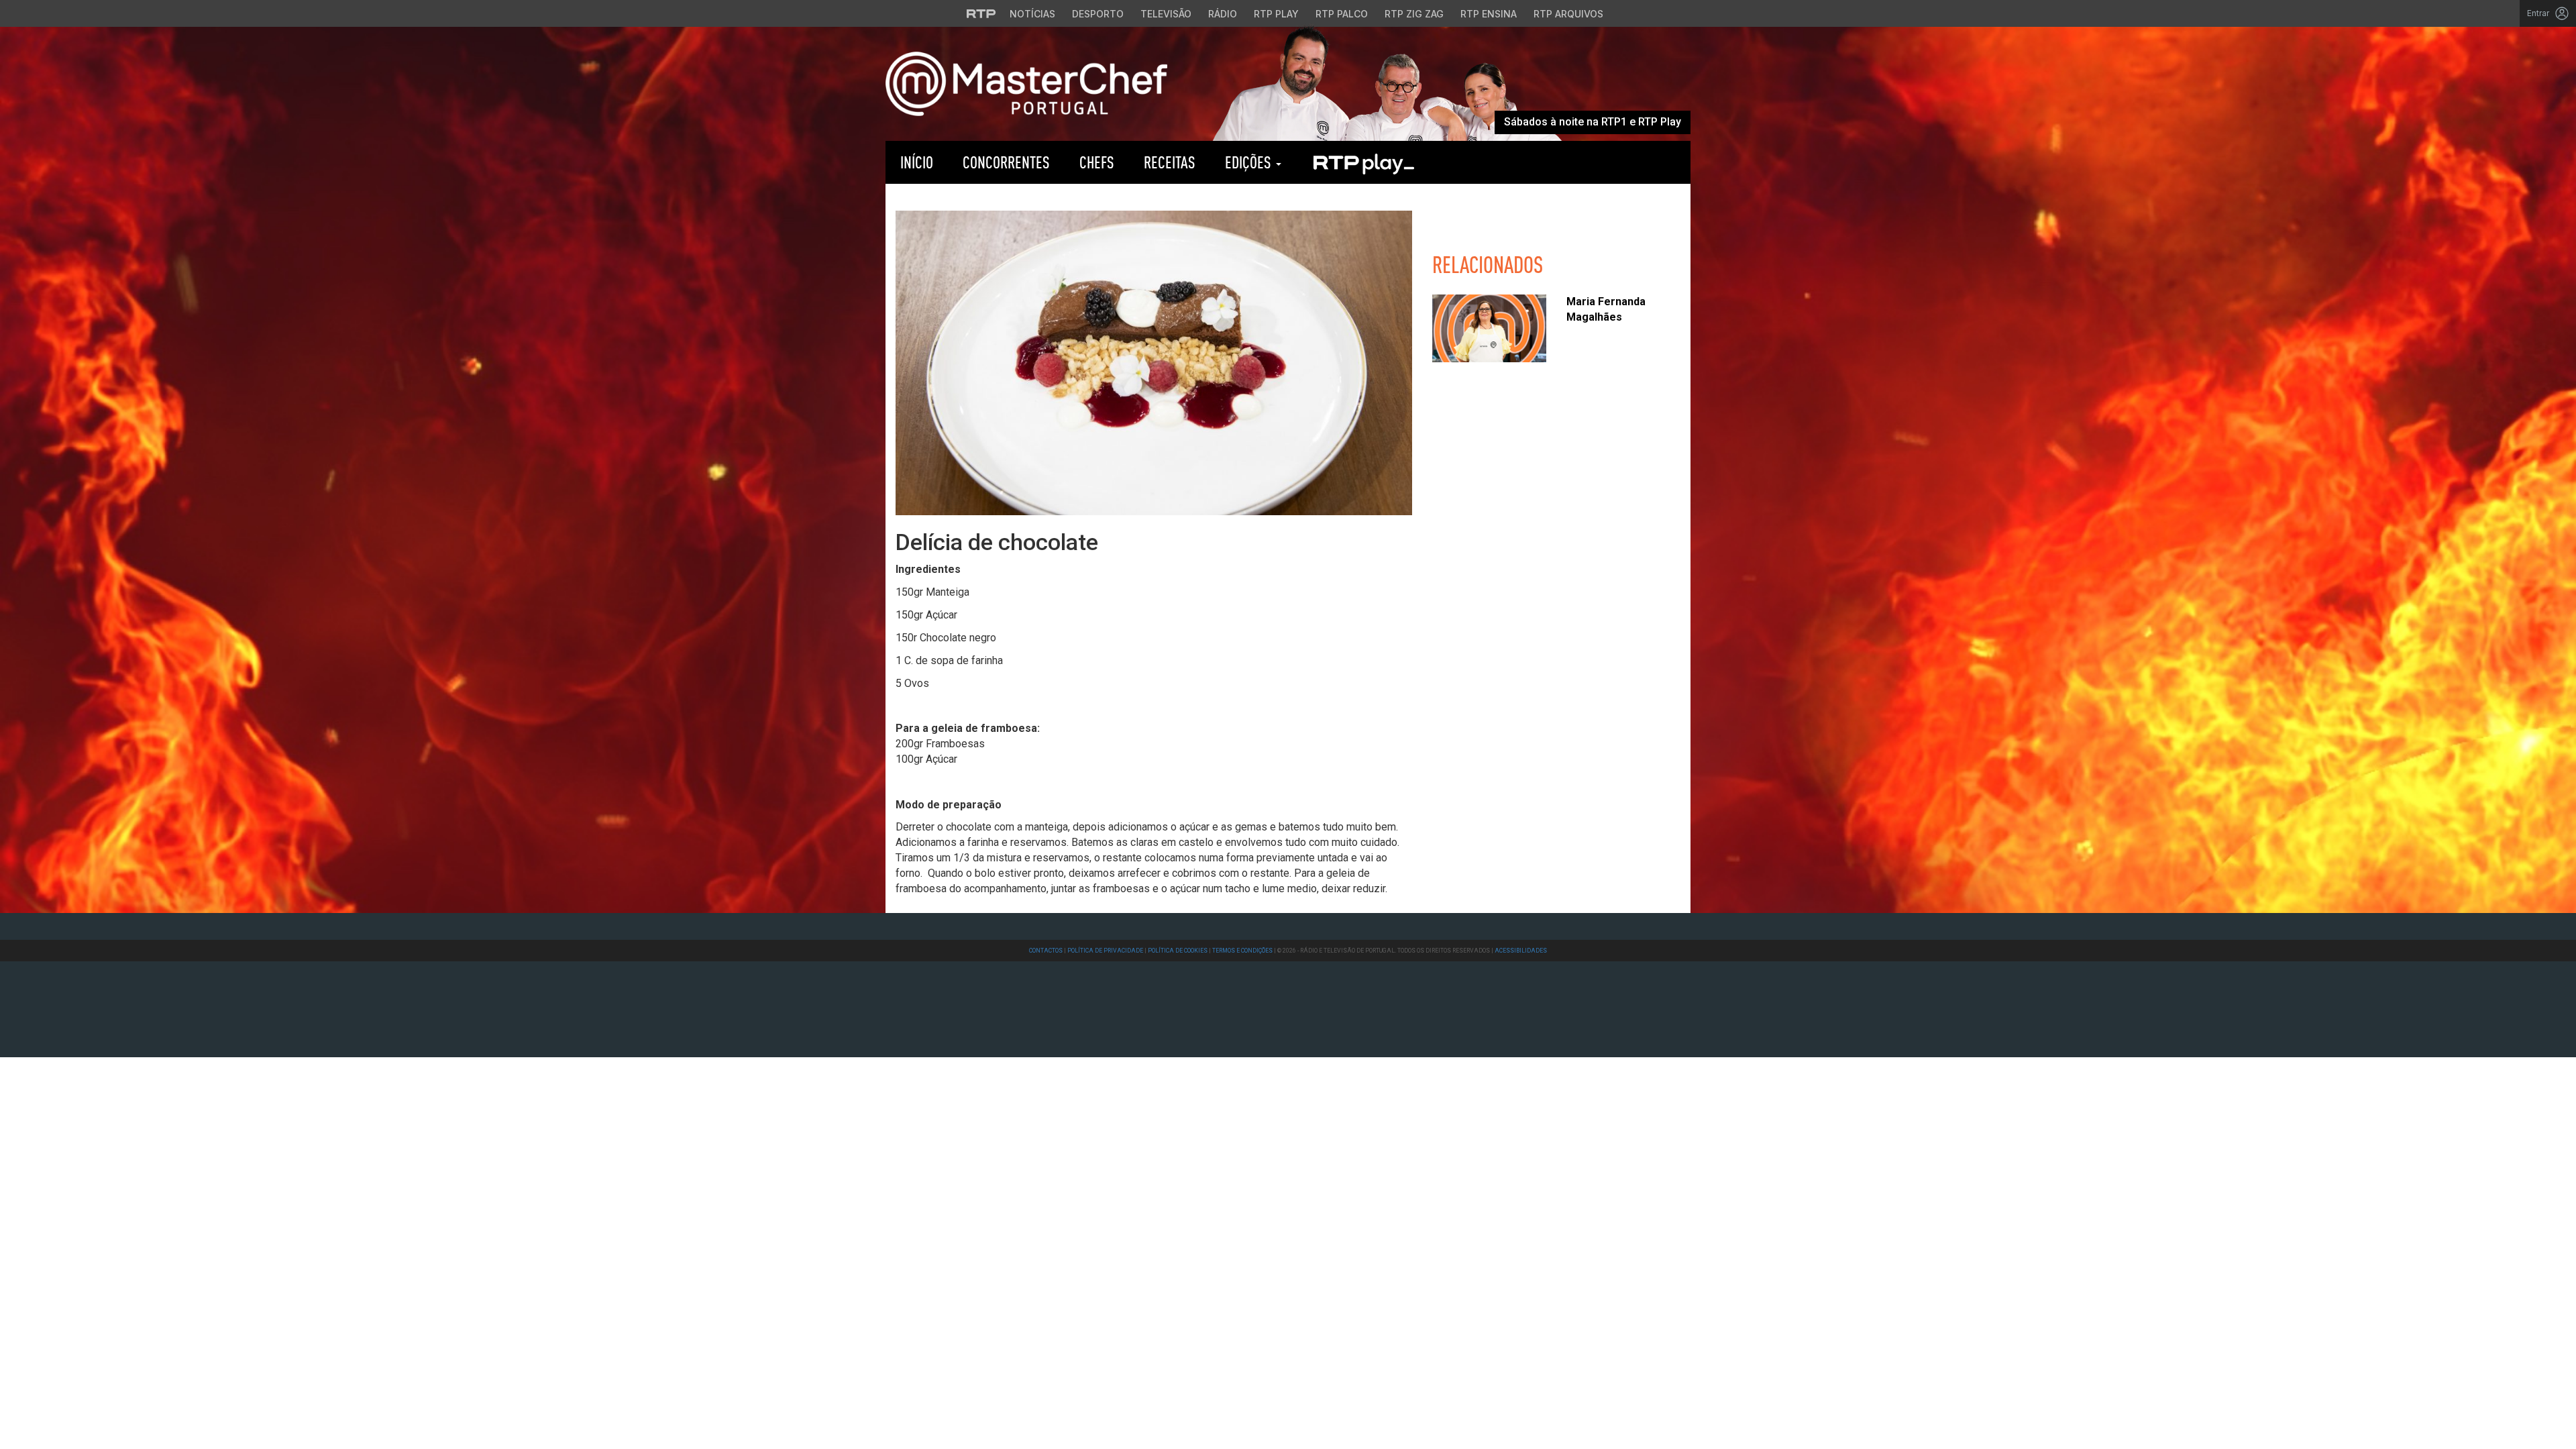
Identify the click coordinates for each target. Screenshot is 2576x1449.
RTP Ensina (1489, 14)
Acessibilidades (1521, 951)
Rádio (1223, 14)
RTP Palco (1342, 14)
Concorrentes (1006, 162)
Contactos (1046, 951)
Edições (1250, 162)
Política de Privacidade (1105, 951)
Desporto (1098, 14)
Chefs (1097, 162)
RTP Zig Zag (1414, 14)
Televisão (1166, 14)
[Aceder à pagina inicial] (1026, 83)
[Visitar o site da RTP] (981, 13)
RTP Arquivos (1568, 14)
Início (917, 162)
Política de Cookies (1178, 951)
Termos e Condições (1242, 951)
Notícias (1032, 14)
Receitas (1170, 162)
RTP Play (1276, 14)
